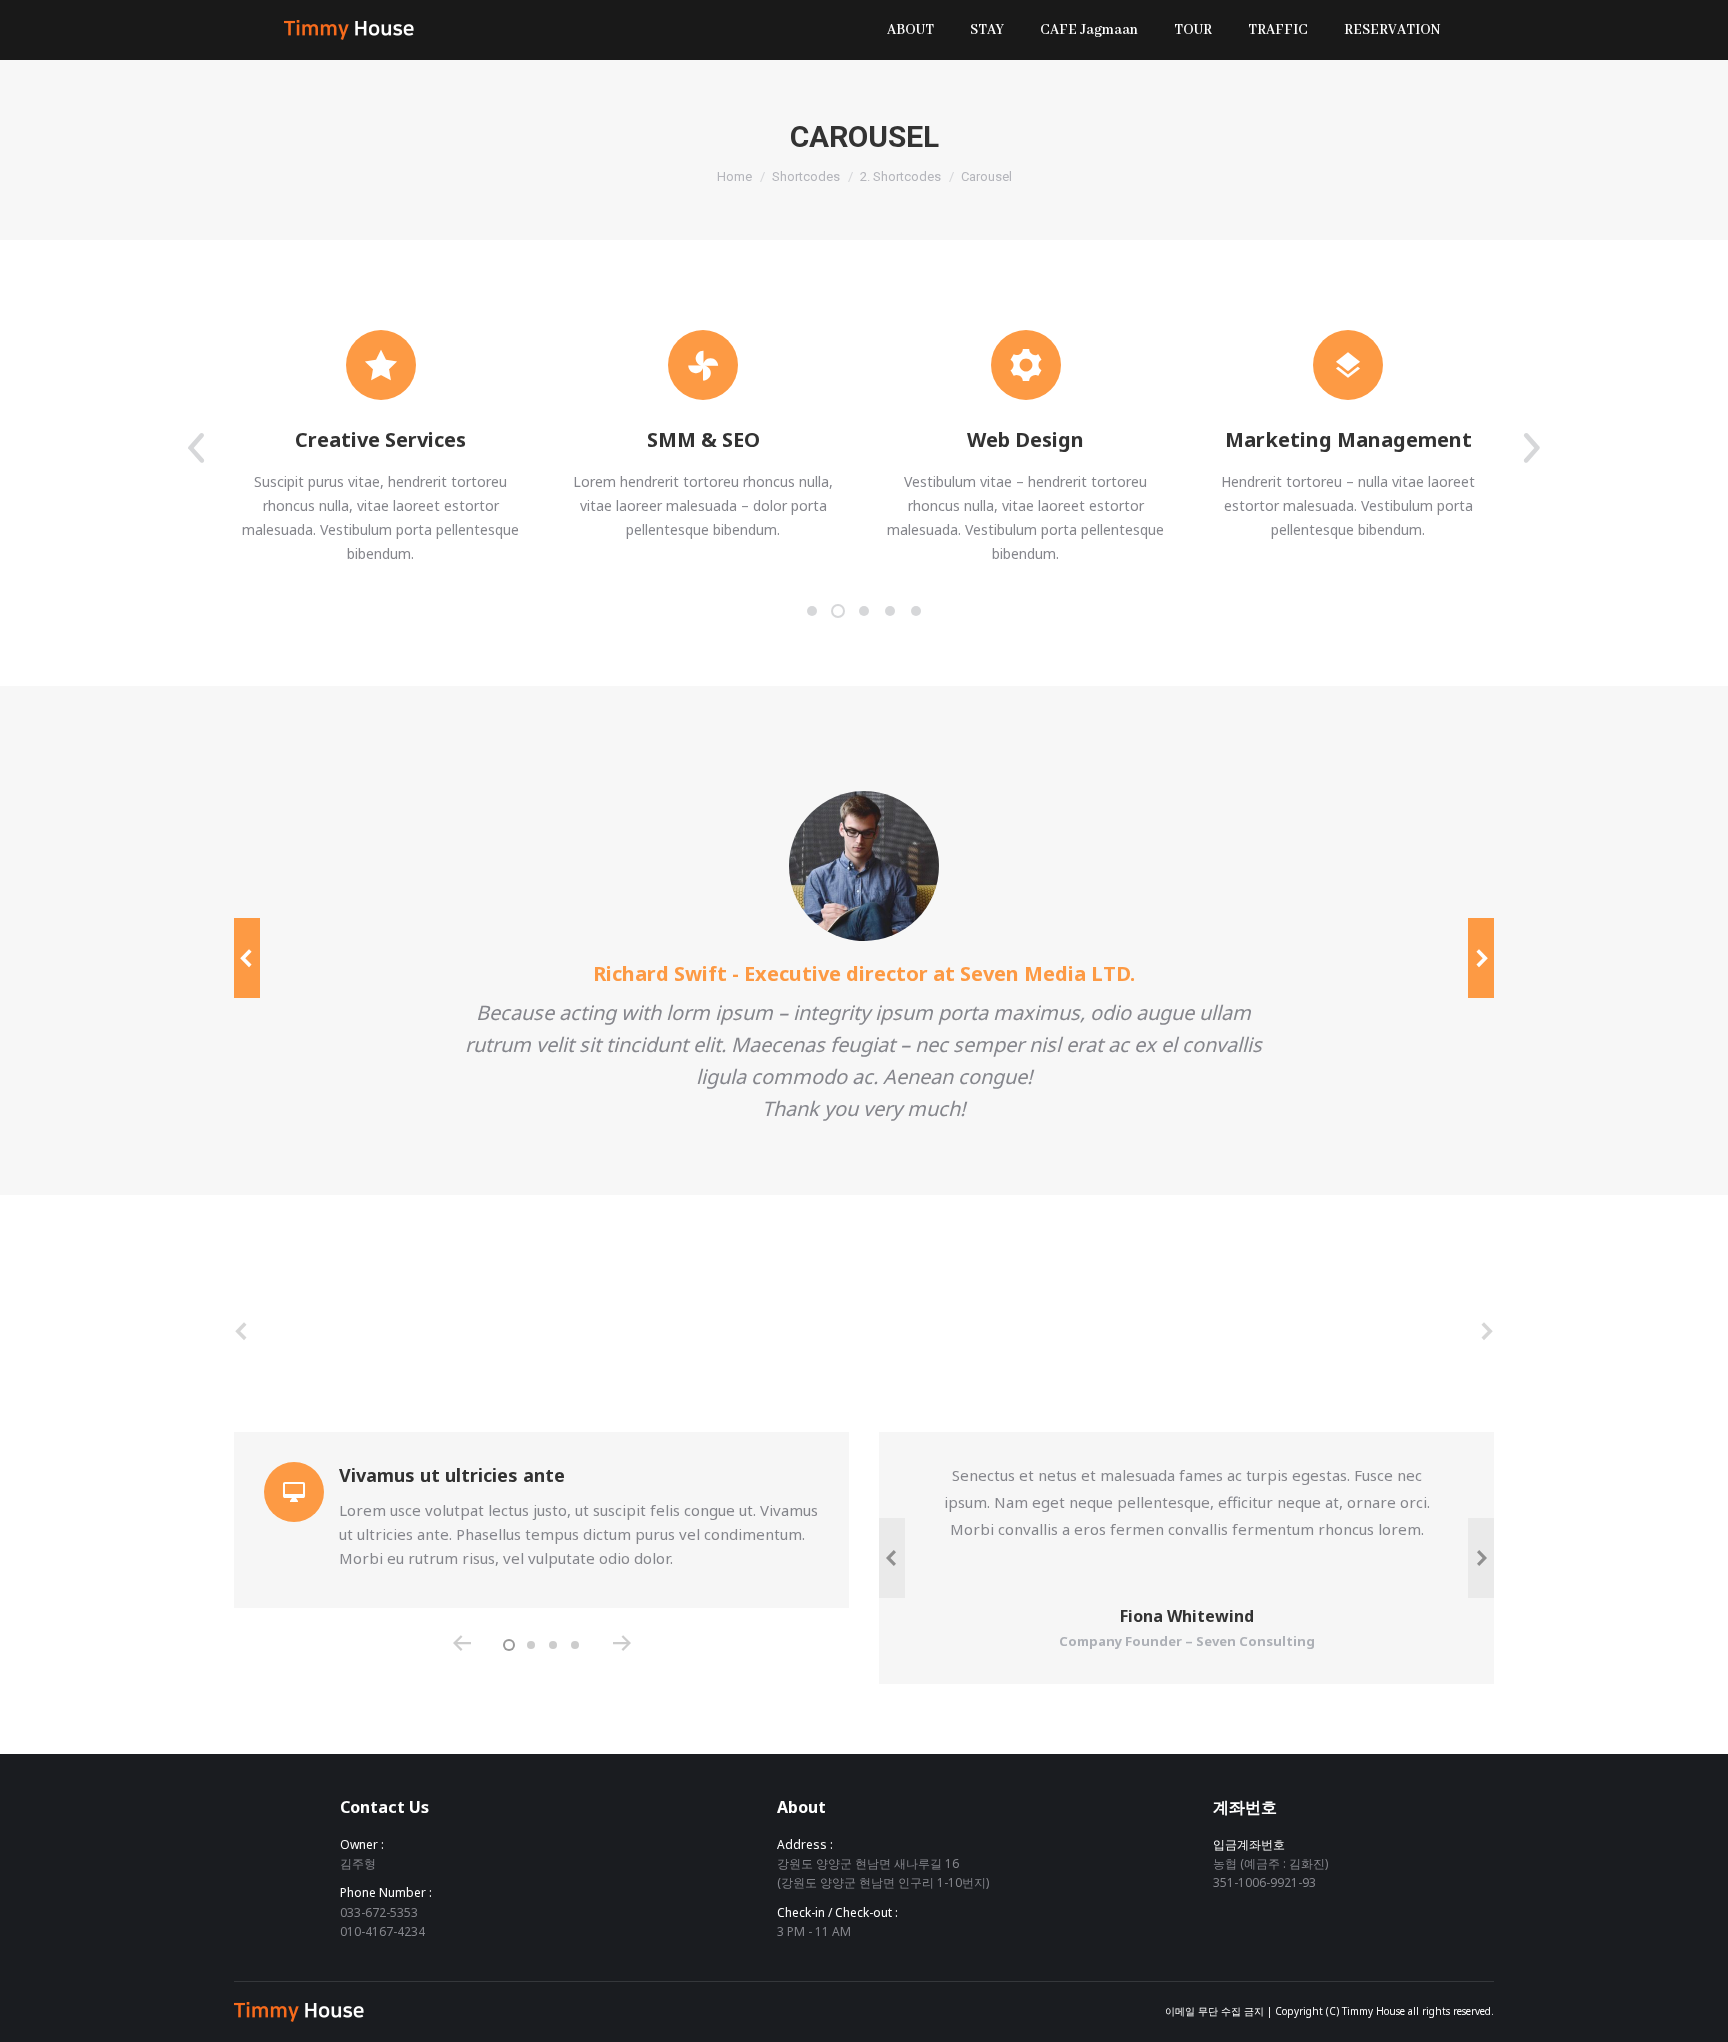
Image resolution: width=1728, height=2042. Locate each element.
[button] (812, 611)
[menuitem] (910, 30)
